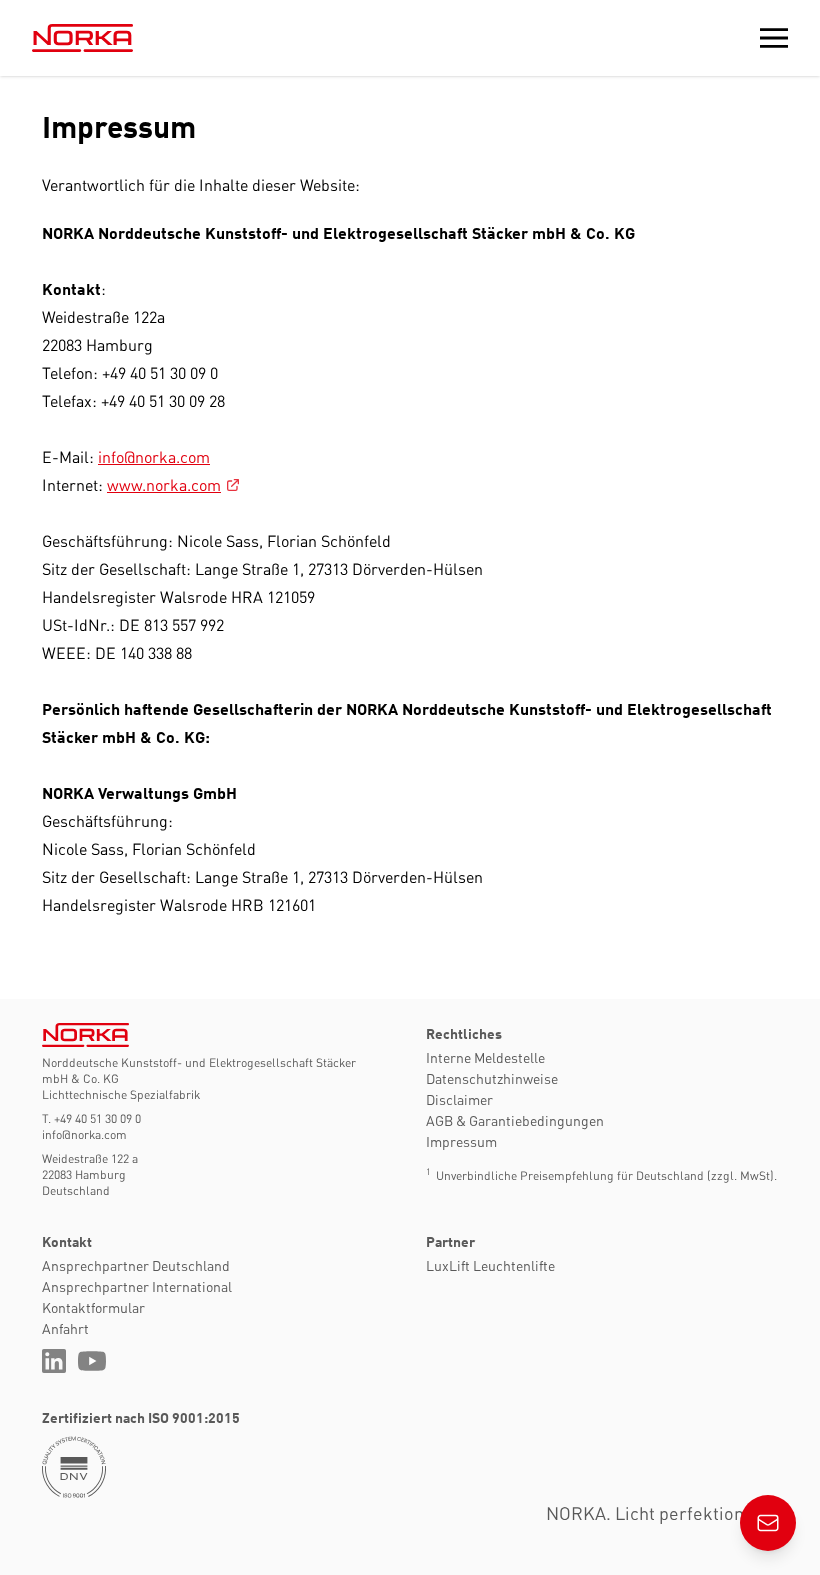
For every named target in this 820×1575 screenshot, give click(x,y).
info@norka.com (154, 456)
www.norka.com (164, 484)
